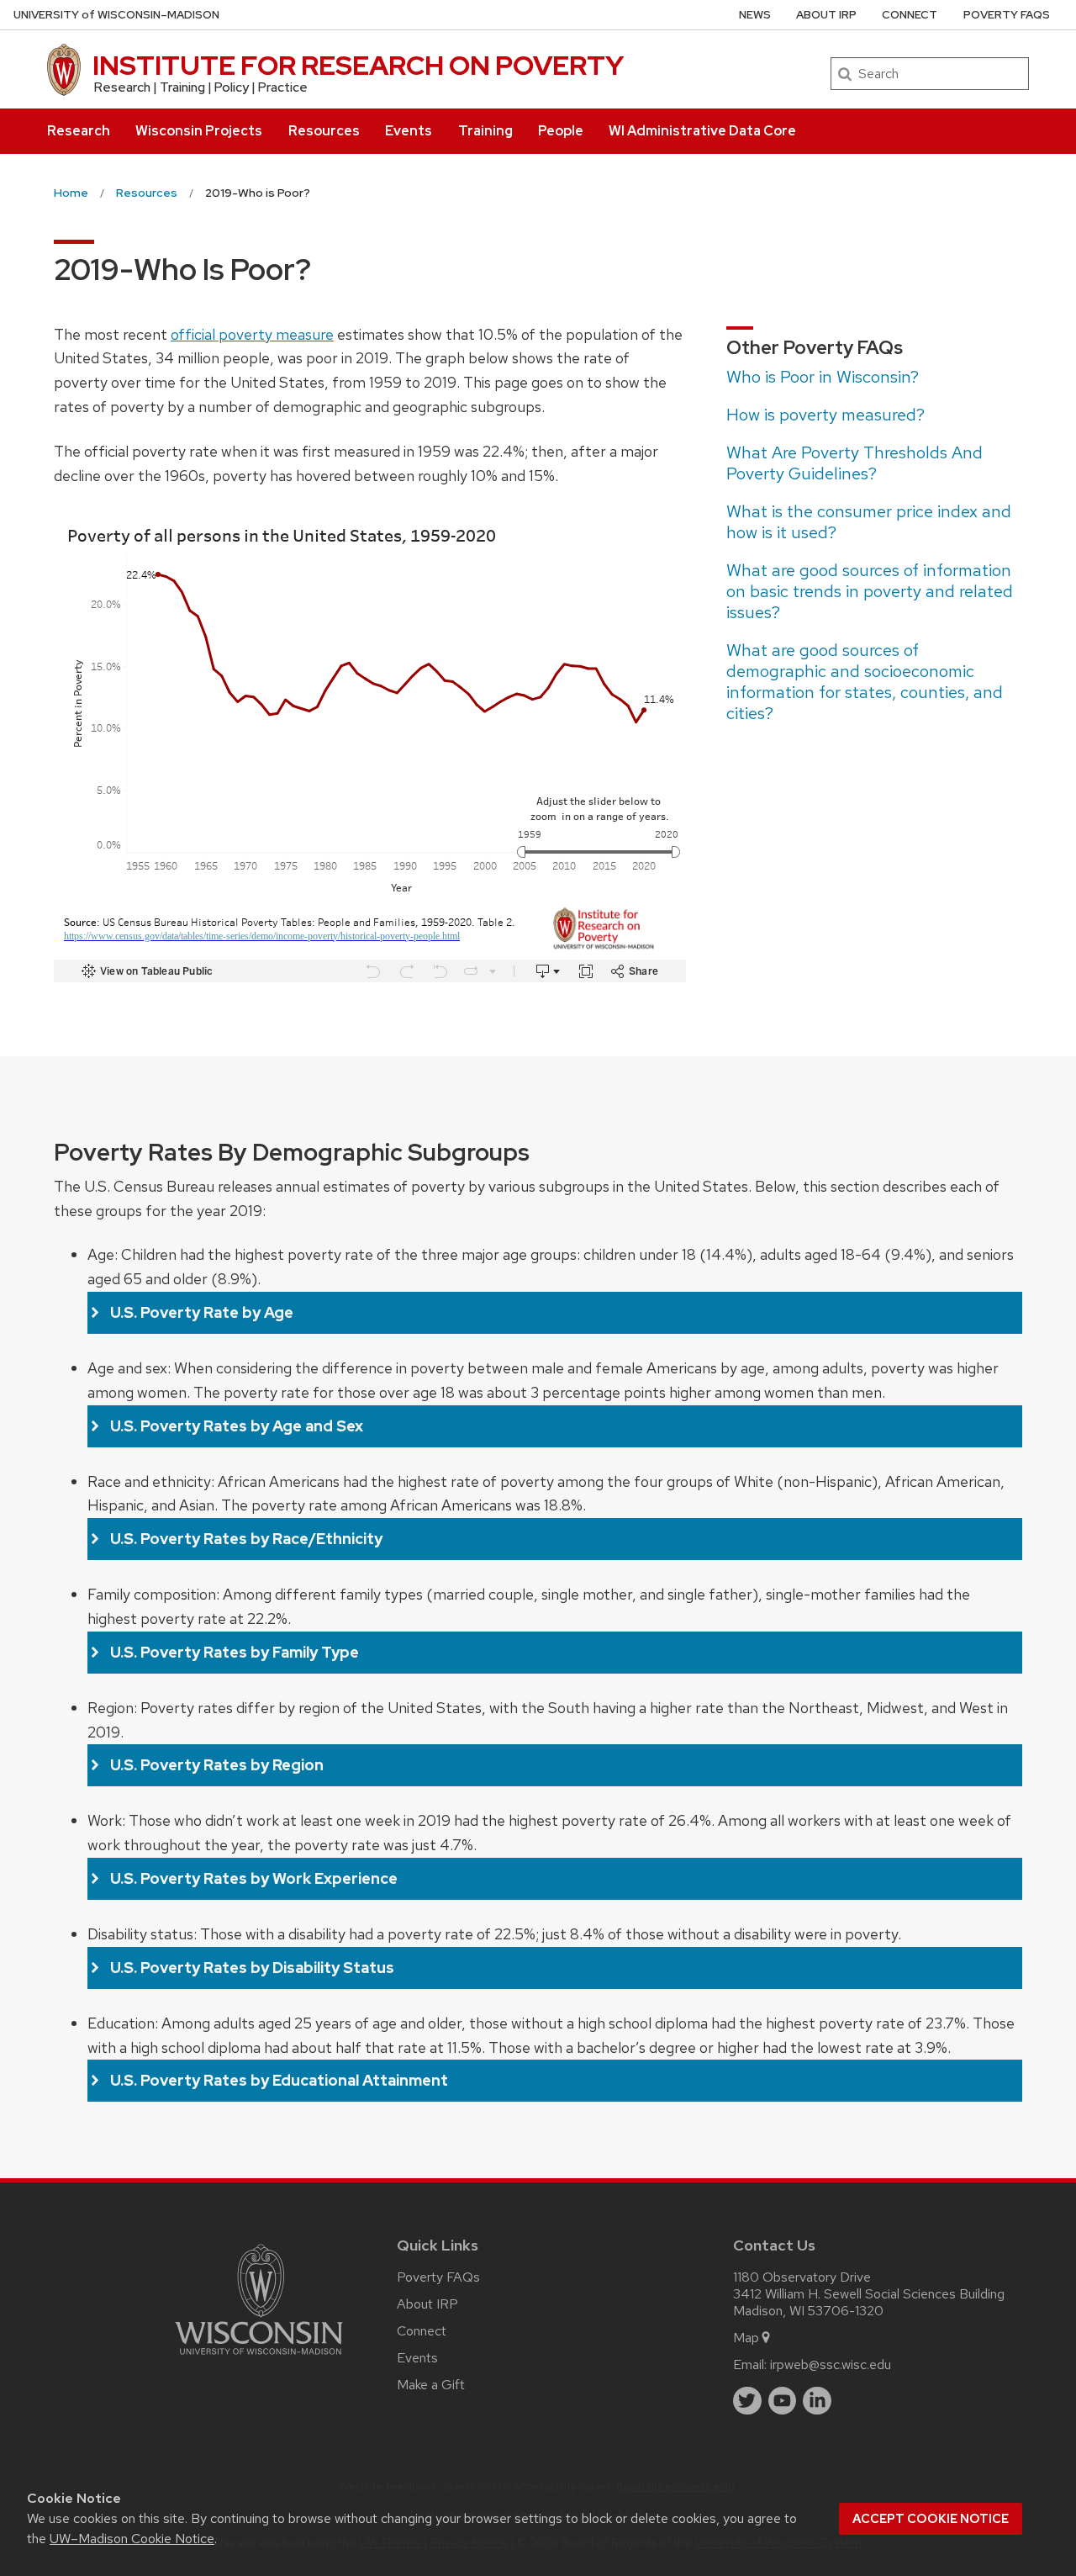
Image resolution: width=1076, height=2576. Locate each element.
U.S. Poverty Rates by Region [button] (217, 1765)
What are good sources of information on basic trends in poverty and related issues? (870, 591)
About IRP (826, 15)
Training (485, 131)
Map (746, 2338)
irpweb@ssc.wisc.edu (831, 2364)
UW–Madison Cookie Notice (132, 2539)
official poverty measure (252, 334)
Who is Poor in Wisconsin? (823, 377)
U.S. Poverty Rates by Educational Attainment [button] (279, 2080)
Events (409, 131)
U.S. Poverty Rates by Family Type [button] (235, 1652)
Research (79, 131)
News (755, 15)
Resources (324, 131)
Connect (910, 15)
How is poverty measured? (825, 415)
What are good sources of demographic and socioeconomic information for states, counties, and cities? (865, 682)
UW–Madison (116, 15)
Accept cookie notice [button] (931, 2519)
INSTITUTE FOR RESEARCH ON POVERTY (358, 65)
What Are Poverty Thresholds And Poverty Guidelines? (854, 463)
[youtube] (783, 2401)
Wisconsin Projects (199, 131)
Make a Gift (431, 2385)
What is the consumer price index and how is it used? (869, 522)
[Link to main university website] (259, 2358)
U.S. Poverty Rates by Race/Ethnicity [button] (246, 1539)
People (561, 131)
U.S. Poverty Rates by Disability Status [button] (252, 1968)
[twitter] (747, 2401)
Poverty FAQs (1007, 15)
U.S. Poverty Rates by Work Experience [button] (254, 1878)
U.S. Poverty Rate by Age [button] (202, 1312)
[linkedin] (817, 2401)
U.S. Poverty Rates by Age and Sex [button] (237, 1426)
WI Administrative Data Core (702, 131)
